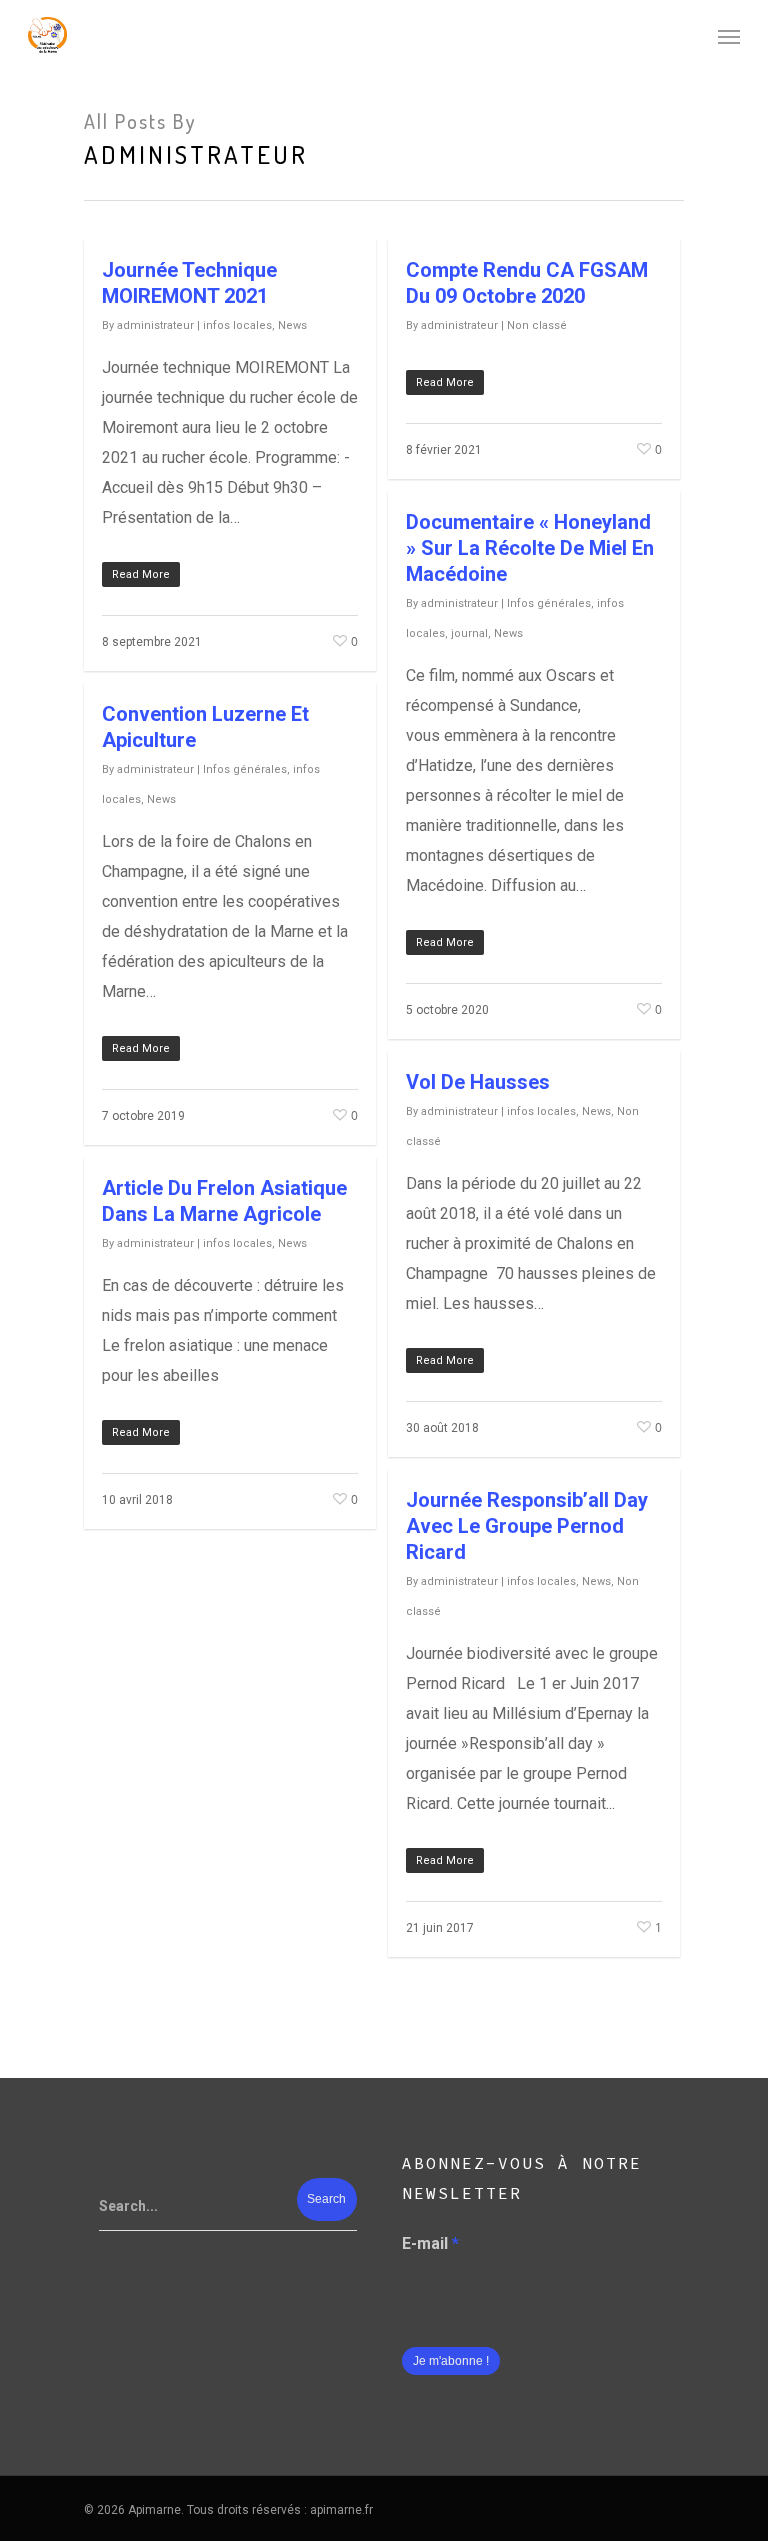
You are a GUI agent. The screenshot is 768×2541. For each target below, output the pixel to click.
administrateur (155, 325)
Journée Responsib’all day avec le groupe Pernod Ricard (527, 1526)
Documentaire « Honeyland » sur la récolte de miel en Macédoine (530, 548)
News (292, 325)
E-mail (430, 2243)
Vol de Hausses (478, 1082)
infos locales (237, 325)
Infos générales (549, 603)
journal (469, 633)
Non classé (537, 325)
